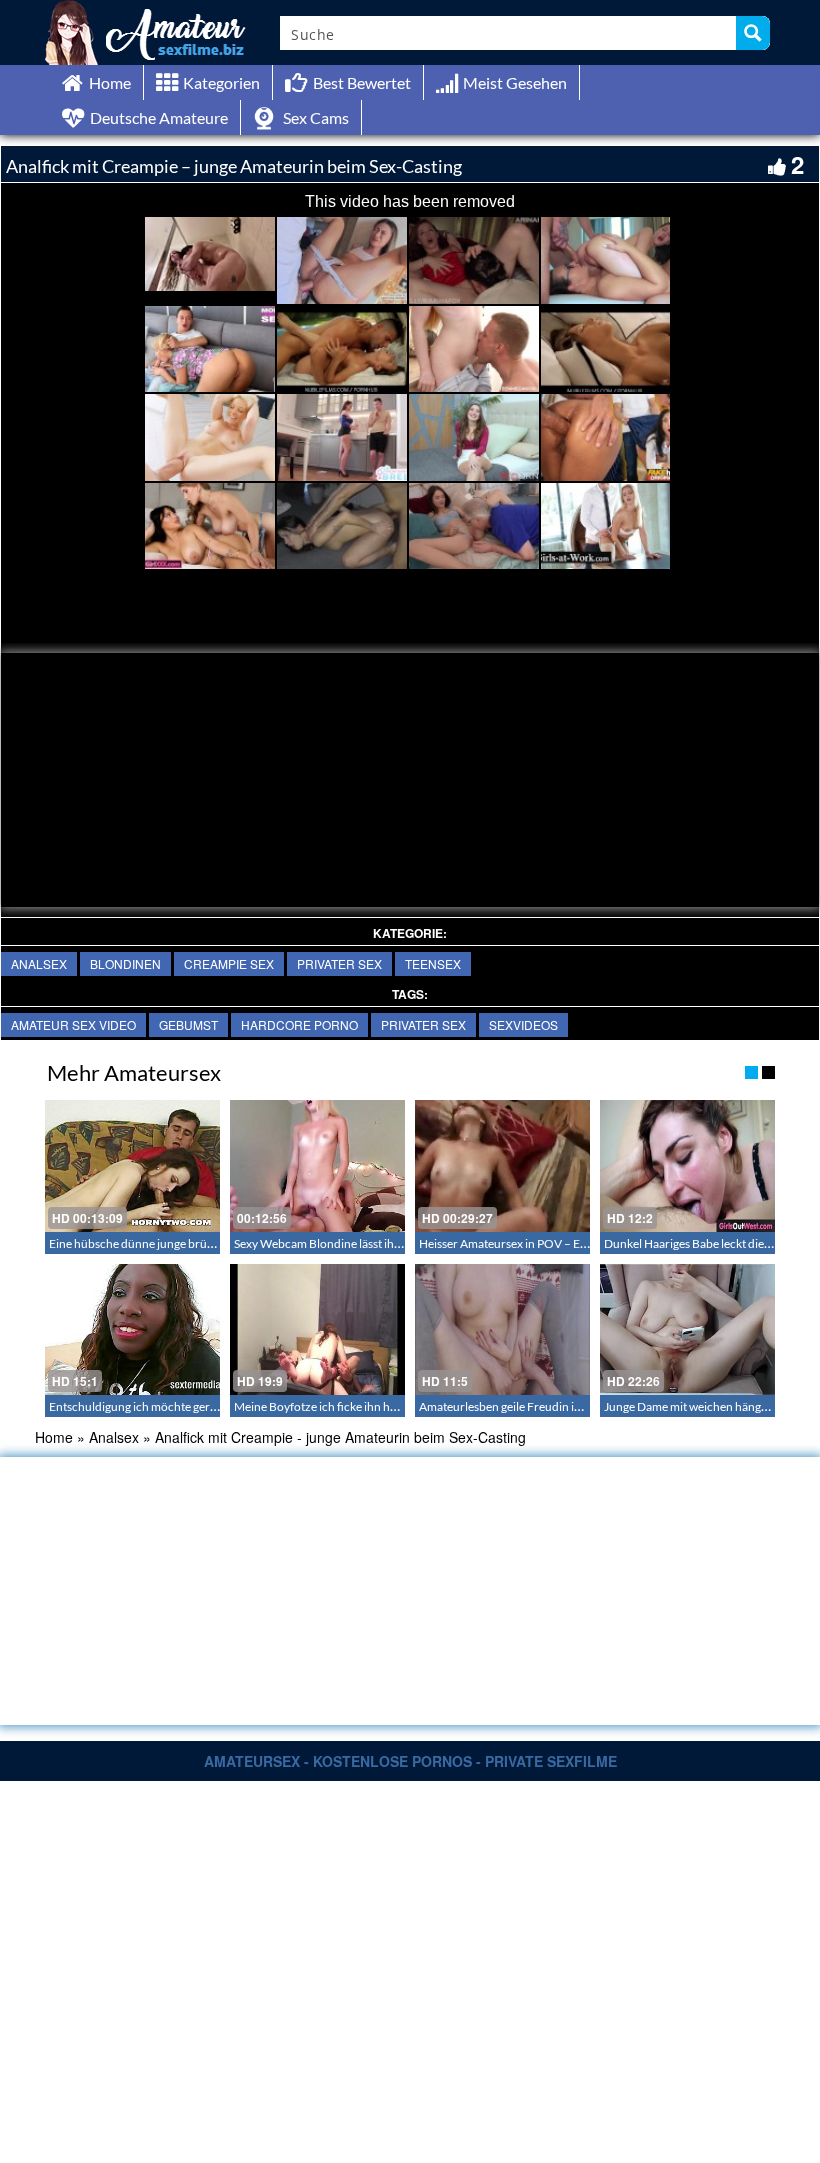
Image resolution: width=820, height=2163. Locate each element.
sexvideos (523, 1024)
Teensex (433, 963)
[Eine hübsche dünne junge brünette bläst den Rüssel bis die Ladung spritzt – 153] (132, 1165)
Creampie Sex (229, 963)
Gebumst (188, 1024)
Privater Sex (339, 963)
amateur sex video (73, 1024)
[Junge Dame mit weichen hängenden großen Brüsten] (687, 1329)
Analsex (39, 963)
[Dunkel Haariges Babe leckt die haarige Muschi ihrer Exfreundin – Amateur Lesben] (687, 1165)
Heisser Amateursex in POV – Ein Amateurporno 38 (553, 1243)
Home (54, 1437)
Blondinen (125, 963)
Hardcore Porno (299, 1024)
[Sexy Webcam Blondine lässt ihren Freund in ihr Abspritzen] (317, 1165)
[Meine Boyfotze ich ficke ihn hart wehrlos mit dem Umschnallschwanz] (317, 1329)
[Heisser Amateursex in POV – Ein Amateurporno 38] (502, 1165)
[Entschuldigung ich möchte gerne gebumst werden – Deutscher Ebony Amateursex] (132, 1329)
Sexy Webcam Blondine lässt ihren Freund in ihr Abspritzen (388, 1243)
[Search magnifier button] (753, 33)
